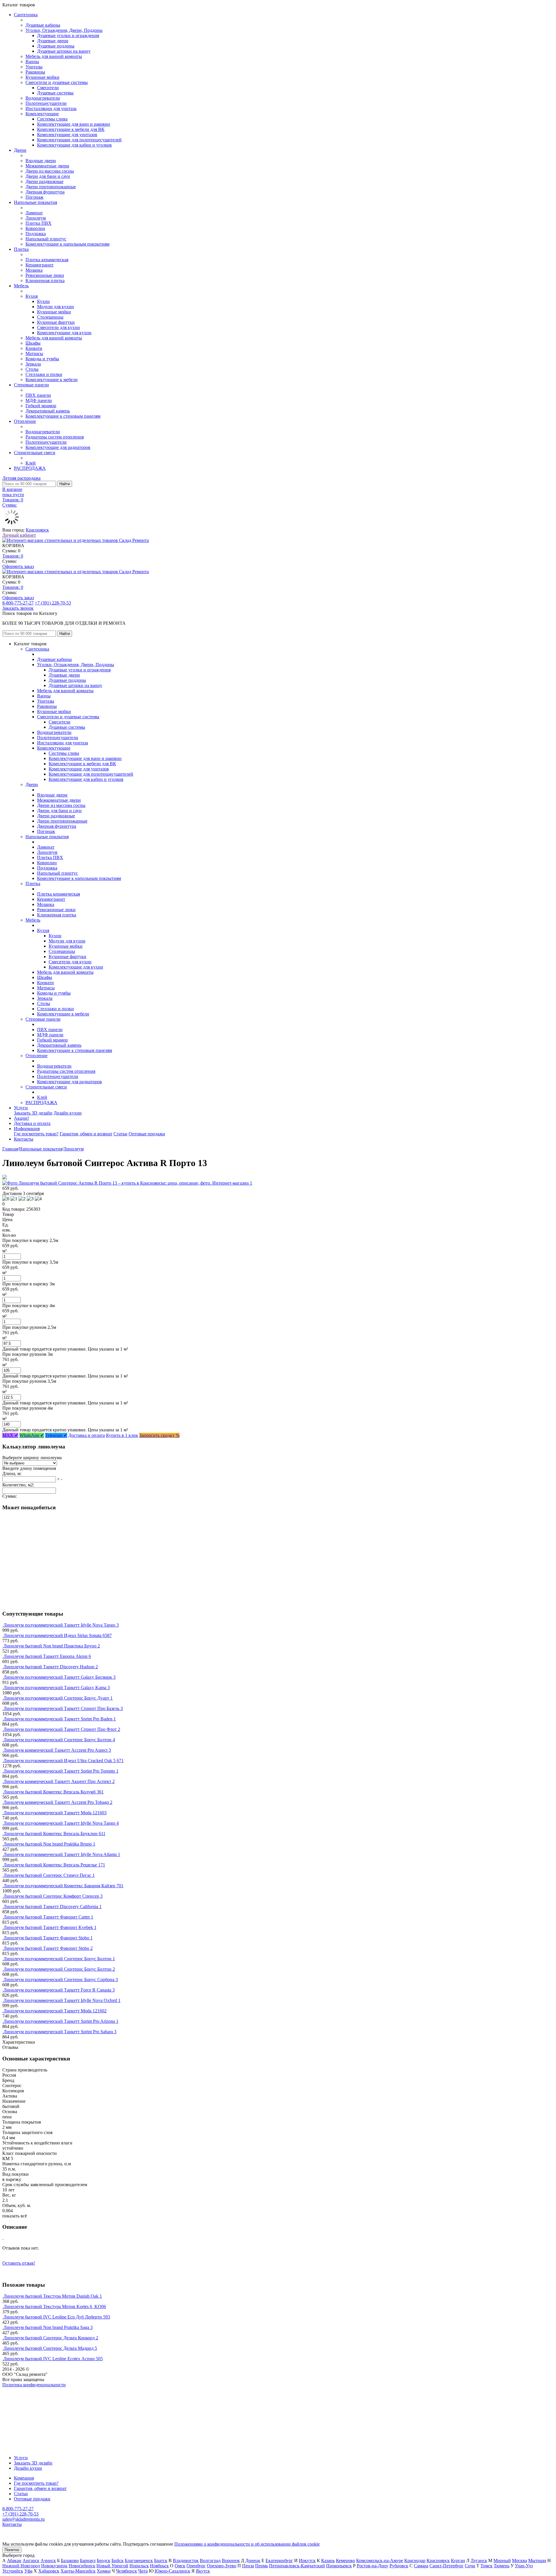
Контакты (24, 1139)
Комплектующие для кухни (64, 333)
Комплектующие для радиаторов (58, 447)
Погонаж (34, 197)
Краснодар (415, 2561)
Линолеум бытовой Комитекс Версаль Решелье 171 (54, 1865)
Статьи (120, 1134)
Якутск (203, 2571)
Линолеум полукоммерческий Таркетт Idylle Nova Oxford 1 (62, 2000)
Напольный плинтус (46, 239)
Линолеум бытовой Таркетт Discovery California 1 (53, 1907)
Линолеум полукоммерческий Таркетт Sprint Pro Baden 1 (60, 1719)
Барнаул (88, 2561)
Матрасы (34, 353)
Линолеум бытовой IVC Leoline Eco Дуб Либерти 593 (57, 2317)
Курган (458, 2561)
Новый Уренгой (112, 2566)
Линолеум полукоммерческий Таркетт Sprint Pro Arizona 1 (61, 2021)
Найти (65, 484)
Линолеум (36, 218)
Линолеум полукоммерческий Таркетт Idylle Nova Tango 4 (61, 1823)
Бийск (118, 2561)
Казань (328, 2561)
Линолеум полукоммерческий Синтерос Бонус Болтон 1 (59, 1959)
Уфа (28, 2571)
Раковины (35, 72)
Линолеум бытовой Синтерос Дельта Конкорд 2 (51, 2338)
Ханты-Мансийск (78, 2571)
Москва (520, 2561)
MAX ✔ (10, 1435)
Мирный (502, 2561)
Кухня (32, 296)
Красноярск (37, 530)
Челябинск (126, 2571)
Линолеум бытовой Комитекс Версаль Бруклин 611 (54, 1834)
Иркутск (307, 2561)
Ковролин (35, 228)
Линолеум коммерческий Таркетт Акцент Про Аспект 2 (59, 1781)
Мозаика (34, 270)
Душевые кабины (43, 25)
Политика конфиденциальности (34, 2385)
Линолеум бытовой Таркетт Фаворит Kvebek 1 (50, 1927)
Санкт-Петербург (447, 2566)
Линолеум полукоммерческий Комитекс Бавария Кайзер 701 (63, 1886)
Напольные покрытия (35, 202)
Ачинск (48, 2561)
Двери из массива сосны (50, 171)
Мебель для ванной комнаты (54, 56)
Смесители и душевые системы (57, 82)
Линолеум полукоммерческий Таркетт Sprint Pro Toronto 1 (61, 1771)
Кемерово (345, 2561)
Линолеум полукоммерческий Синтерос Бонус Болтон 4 (59, 1740)
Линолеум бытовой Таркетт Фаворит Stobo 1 (48, 1938)
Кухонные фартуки (56, 322)
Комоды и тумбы (42, 359)
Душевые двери (53, 41)
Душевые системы (55, 93)
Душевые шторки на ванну (64, 51)
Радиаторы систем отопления (55, 437)
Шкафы (33, 343)
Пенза (248, 2566)
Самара (421, 2566)
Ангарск (31, 2561)
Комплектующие (42, 114)
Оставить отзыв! (19, 2263)
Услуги (21, 1108)
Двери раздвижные (44, 181)
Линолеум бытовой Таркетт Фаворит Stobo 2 (48, 1948)
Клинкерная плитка (45, 281)
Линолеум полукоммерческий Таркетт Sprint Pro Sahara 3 (60, 2032)
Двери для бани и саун (48, 176)
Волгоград (210, 2561)
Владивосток (186, 2561)
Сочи (470, 2566)
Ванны (32, 62)
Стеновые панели (31, 385)
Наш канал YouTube (22, 2395)
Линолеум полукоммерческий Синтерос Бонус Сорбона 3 (61, 1979)
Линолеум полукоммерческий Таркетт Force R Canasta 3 (59, 1990)
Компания (24, 2478)
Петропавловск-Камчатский (297, 2566)
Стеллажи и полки (44, 374)
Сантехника (26, 15)
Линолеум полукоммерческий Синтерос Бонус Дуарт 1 (58, 1698)
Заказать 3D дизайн (33, 1113)
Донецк (253, 2561)
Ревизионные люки (45, 275)
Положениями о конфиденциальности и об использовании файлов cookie (247, 2544)
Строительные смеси (35, 453)
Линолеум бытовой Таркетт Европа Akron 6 (47, 1656)
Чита (143, 2571)
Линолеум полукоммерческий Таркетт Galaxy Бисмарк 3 (60, 1677)
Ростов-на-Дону (373, 2566)
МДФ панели (39, 400)
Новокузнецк (54, 2566)
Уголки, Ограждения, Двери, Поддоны (64, 30)
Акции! (21, 1118)
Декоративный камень (48, 411)
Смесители (48, 88)
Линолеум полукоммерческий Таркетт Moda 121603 (55, 1813)
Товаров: (13, 556)
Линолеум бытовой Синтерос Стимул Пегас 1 (49, 1875)
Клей (31, 463)
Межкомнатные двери (47, 166)
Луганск (479, 2561)
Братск (161, 2561)
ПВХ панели (38, 395)
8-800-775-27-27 (18, 603)
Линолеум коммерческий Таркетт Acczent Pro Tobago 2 (58, 1802)
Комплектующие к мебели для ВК (71, 129)
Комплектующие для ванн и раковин (74, 124)
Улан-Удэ (524, 2566)
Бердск (104, 2561)
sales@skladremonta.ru (23, 2519)
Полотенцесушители (46, 103)
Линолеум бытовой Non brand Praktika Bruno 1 (49, 1844)
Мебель (21, 286)
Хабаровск (49, 2571)
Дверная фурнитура (45, 192)
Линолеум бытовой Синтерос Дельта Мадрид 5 (50, 2348)
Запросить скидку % (159, 1435)
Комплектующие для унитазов (67, 135)
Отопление (25, 421)
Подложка (36, 234)
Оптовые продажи (147, 1134)
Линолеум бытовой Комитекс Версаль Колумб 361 (54, 1792)
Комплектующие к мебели (52, 380)
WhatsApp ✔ (32, 1435)
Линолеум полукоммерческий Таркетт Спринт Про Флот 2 (62, 1729)
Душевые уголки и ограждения (68, 35)
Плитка (21, 249)
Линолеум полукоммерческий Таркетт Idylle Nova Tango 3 (61, 1625)
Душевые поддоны (56, 46)
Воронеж (231, 2561)
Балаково (70, 2561)
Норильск (139, 2566)
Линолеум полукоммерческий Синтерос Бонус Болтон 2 (59, 1969)
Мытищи (537, 2561)
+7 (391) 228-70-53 (53, 603)
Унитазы (34, 67)
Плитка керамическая (47, 260)
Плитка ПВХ (39, 223)
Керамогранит (40, 265)
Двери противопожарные (51, 187)
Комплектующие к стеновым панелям (63, 416)
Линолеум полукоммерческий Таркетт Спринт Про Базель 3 (63, 1708)
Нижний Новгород (21, 2566)
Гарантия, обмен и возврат (86, 1134)
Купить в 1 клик (122, 1435)
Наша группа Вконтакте (26, 2390)
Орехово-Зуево (222, 2566)
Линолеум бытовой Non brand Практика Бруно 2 (52, 1646)
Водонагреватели (43, 98)
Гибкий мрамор (41, 406)
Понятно (12, 2550)
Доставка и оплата (32, 1123)
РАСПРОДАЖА (30, 468)
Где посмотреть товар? (36, 1134)
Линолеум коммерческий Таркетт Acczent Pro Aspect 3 (57, 1750)
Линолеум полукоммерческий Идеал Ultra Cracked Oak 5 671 (64, 1761)
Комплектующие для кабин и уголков (74, 145)
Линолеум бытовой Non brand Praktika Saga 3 (48, 2327)
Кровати (34, 348)
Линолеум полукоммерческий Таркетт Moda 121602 (55, 2011)
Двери (20, 150)
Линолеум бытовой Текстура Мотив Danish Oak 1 (53, 2296)
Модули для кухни (55, 307)
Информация (27, 1129)
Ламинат (34, 213)
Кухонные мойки (42, 77)
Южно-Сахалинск (172, 2571)
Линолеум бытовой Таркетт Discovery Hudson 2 (51, 1667)
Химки (104, 2571)
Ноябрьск (159, 2566)
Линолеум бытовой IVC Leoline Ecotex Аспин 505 (53, 2359)
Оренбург (196, 2566)
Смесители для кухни (58, 327)
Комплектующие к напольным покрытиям (67, 244)
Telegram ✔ (56, 1435)
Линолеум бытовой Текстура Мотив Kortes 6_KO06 (55, 2306)
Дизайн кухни (68, 1113)
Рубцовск (399, 2566)
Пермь (261, 2566)
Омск (180, 2566)
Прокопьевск (339, 2566)
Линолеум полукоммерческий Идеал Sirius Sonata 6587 (58, 1635)
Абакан (14, 2561)
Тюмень (502, 2566)
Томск (487, 2566)
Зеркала (33, 364)
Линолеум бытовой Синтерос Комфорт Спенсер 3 (53, 1896)
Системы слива (52, 119)
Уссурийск (13, 2571)
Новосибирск (82, 2566)
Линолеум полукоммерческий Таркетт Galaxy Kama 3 (57, 1688)
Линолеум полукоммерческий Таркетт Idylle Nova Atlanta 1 (62, 1854)
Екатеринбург (279, 2561)
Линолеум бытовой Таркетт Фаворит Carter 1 (48, 1917)
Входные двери (41, 161)
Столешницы (50, 317)
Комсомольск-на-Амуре (380, 2561)
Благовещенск (139, 2561)
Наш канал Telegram (22, 2400)
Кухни (43, 301)
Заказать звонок (18, 608)
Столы (32, 369)
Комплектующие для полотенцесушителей (79, 140)
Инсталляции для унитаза (51, 108)
